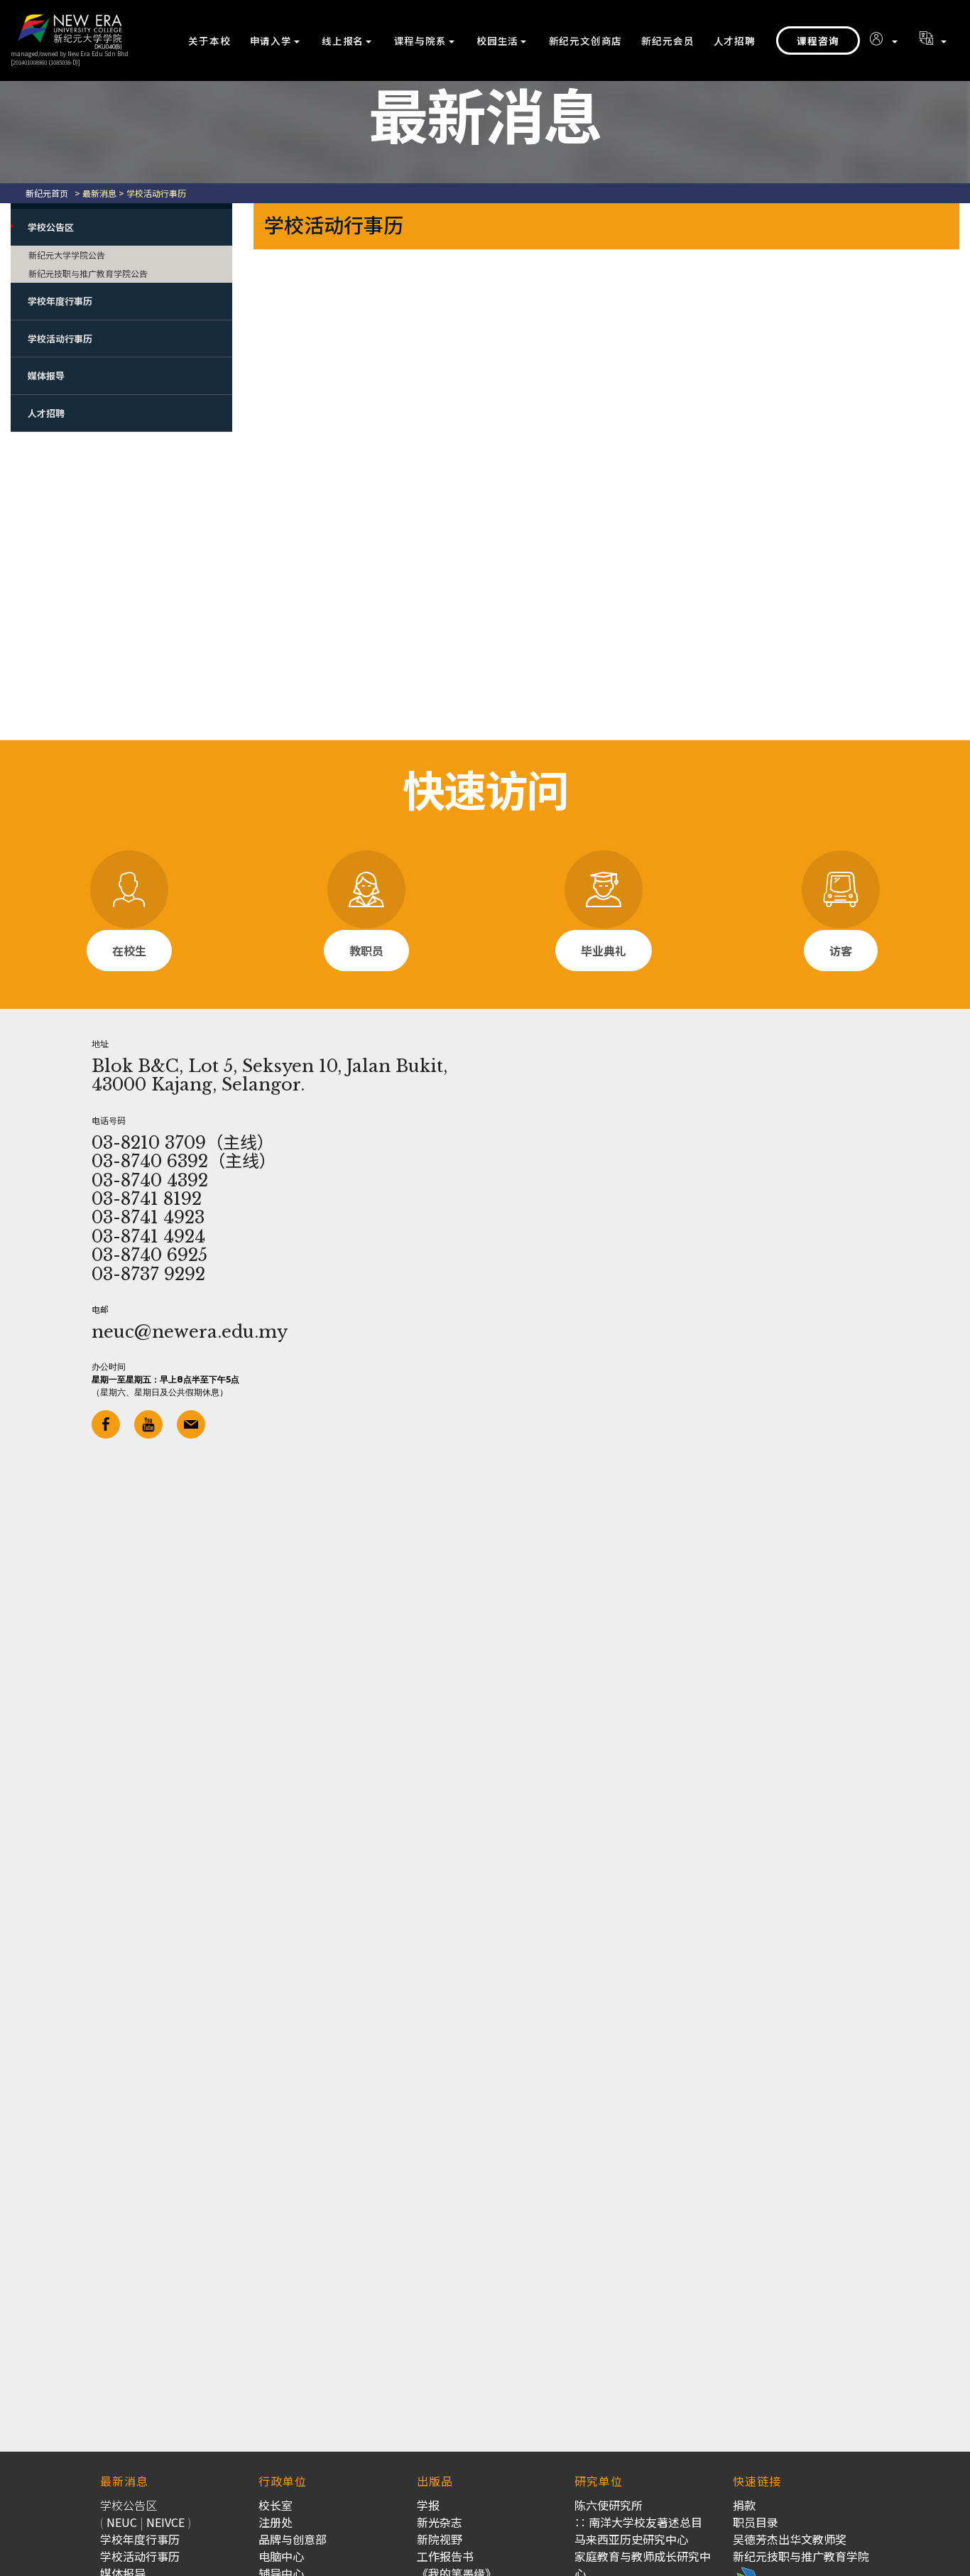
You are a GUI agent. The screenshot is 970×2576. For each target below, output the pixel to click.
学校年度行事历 (60, 301)
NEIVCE (165, 2522)
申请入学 (271, 40)
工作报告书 (445, 2556)
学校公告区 (51, 227)
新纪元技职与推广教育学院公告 (88, 273)
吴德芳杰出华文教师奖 (790, 2539)
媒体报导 (46, 375)
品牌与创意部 (293, 2539)
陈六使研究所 (609, 2505)
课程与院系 (420, 40)
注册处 (276, 2522)
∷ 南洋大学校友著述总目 (638, 2522)
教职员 (366, 951)
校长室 (276, 2505)
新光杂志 (440, 2522)
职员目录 (756, 2522)
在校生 (129, 951)
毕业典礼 (604, 951)
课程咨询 (818, 40)
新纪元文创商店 (586, 40)
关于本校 (209, 40)
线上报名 (343, 40)
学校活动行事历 (60, 339)
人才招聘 (735, 40)
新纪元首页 (47, 193)
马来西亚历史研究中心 (631, 2539)
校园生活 (497, 40)
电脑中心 (281, 2556)
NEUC (122, 2522)
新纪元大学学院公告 (67, 255)
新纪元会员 (667, 40)
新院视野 (440, 2539)
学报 (428, 2505)
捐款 (744, 2505)
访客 (841, 951)
